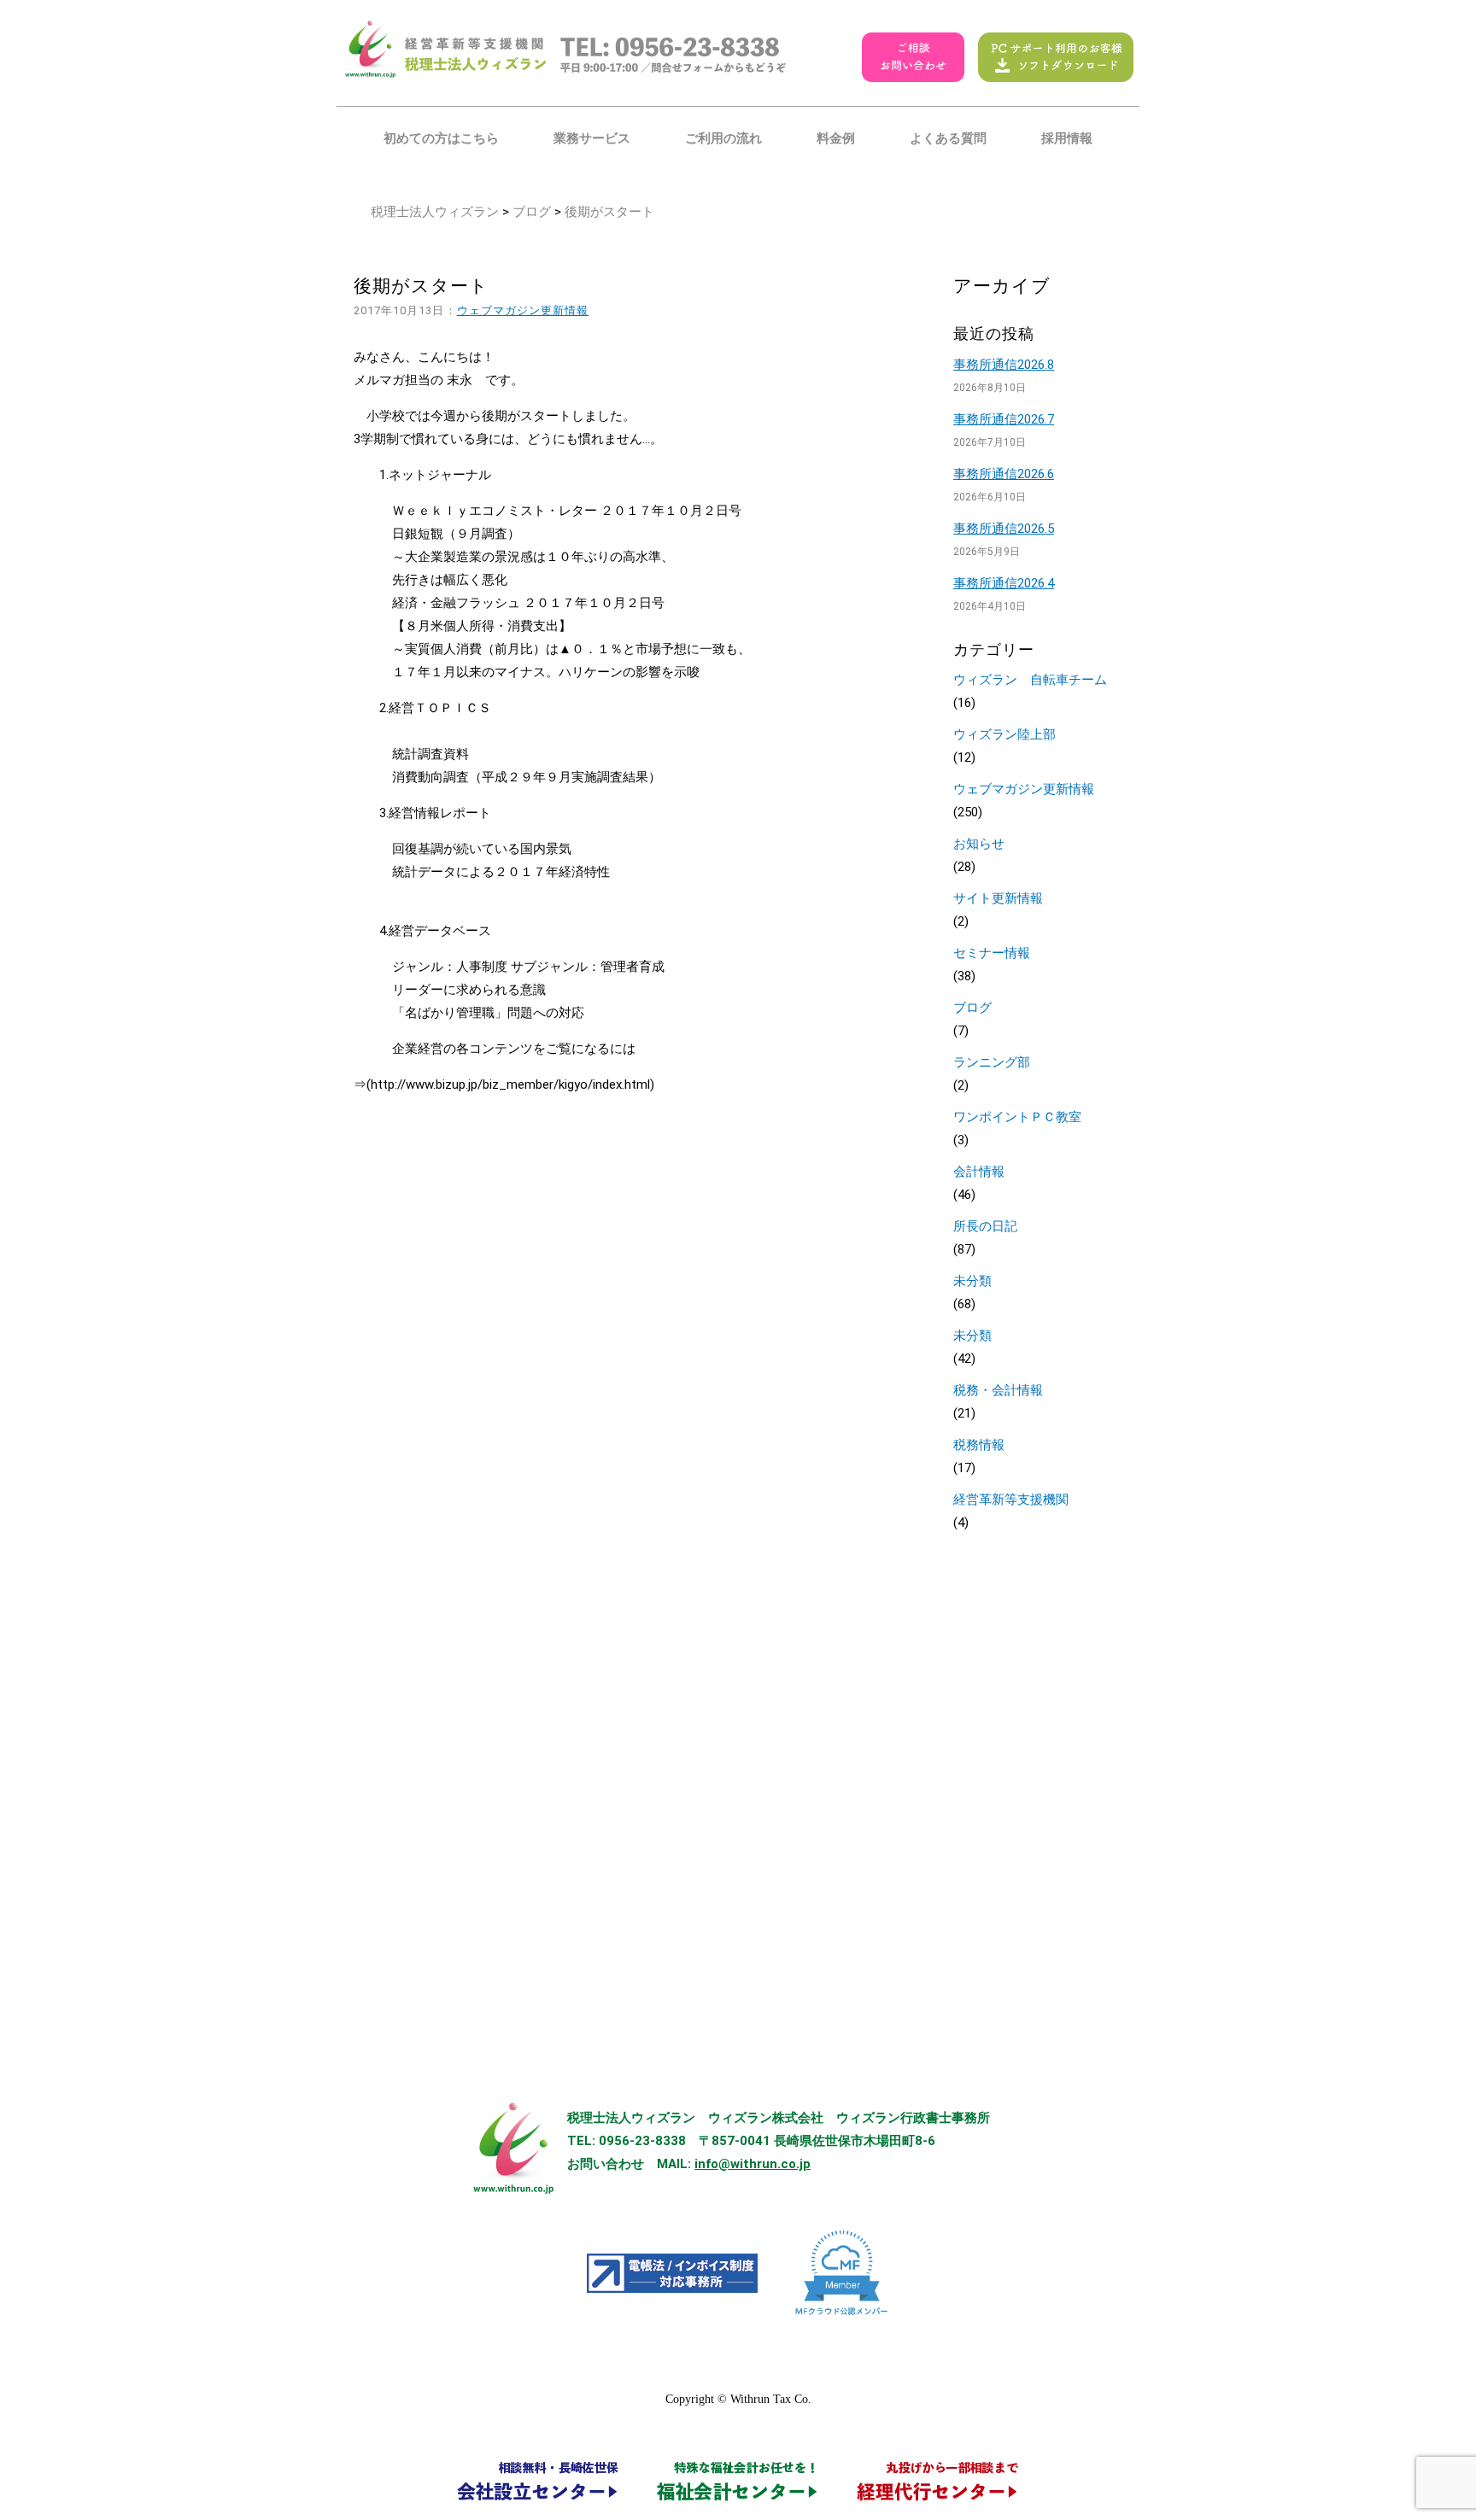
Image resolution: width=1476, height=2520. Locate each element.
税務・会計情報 (998, 1390)
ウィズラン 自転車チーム (1030, 680)
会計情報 (979, 1172)
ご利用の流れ (723, 138)
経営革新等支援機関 (1011, 1500)
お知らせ (979, 844)
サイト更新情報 (998, 898)
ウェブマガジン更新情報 (523, 310)
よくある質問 (948, 138)
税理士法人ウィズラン (435, 212)
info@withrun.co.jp (753, 2164)
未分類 (972, 1281)
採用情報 (1067, 138)
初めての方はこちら (441, 138)
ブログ (532, 212)
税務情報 (979, 1445)
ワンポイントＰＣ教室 (1017, 1117)
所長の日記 (985, 1226)
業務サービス (592, 138)
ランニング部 (992, 1062)
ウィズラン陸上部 (1004, 734)
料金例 (836, 138)
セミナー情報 (992, 953)
